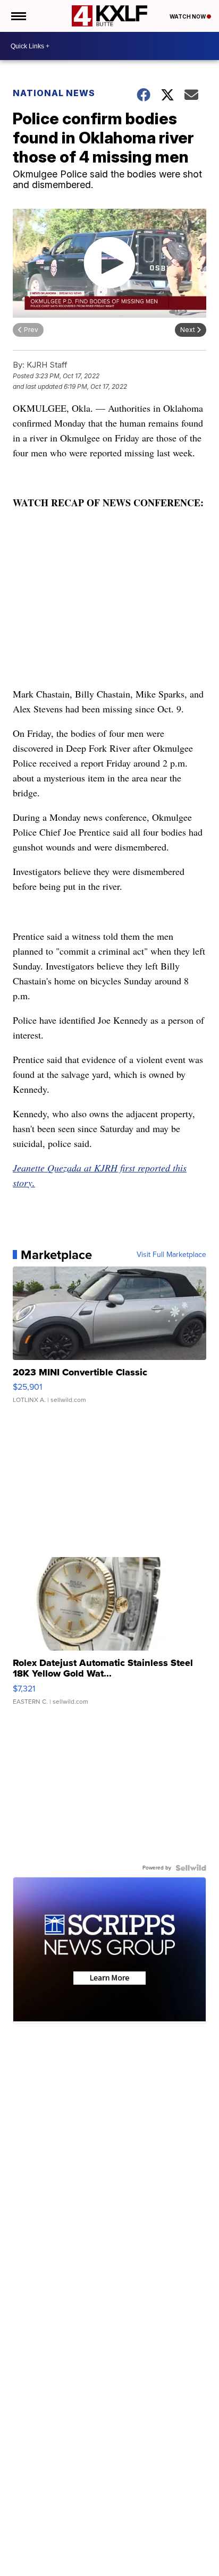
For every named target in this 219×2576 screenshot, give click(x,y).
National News (54, 93)
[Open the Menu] (18, 16)
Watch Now (188, 16)
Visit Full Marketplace (171, 1255)
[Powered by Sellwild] (191, 1868)
